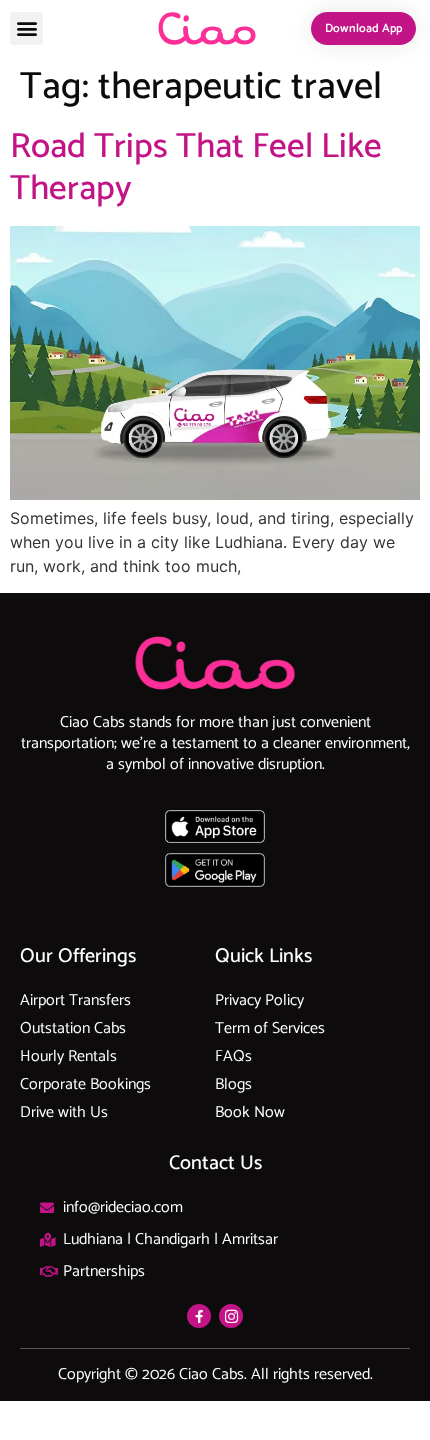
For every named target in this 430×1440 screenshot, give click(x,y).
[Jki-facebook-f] (199, 1316)
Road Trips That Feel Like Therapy (196, 168)
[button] (26, 28)
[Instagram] (231, 1316)
